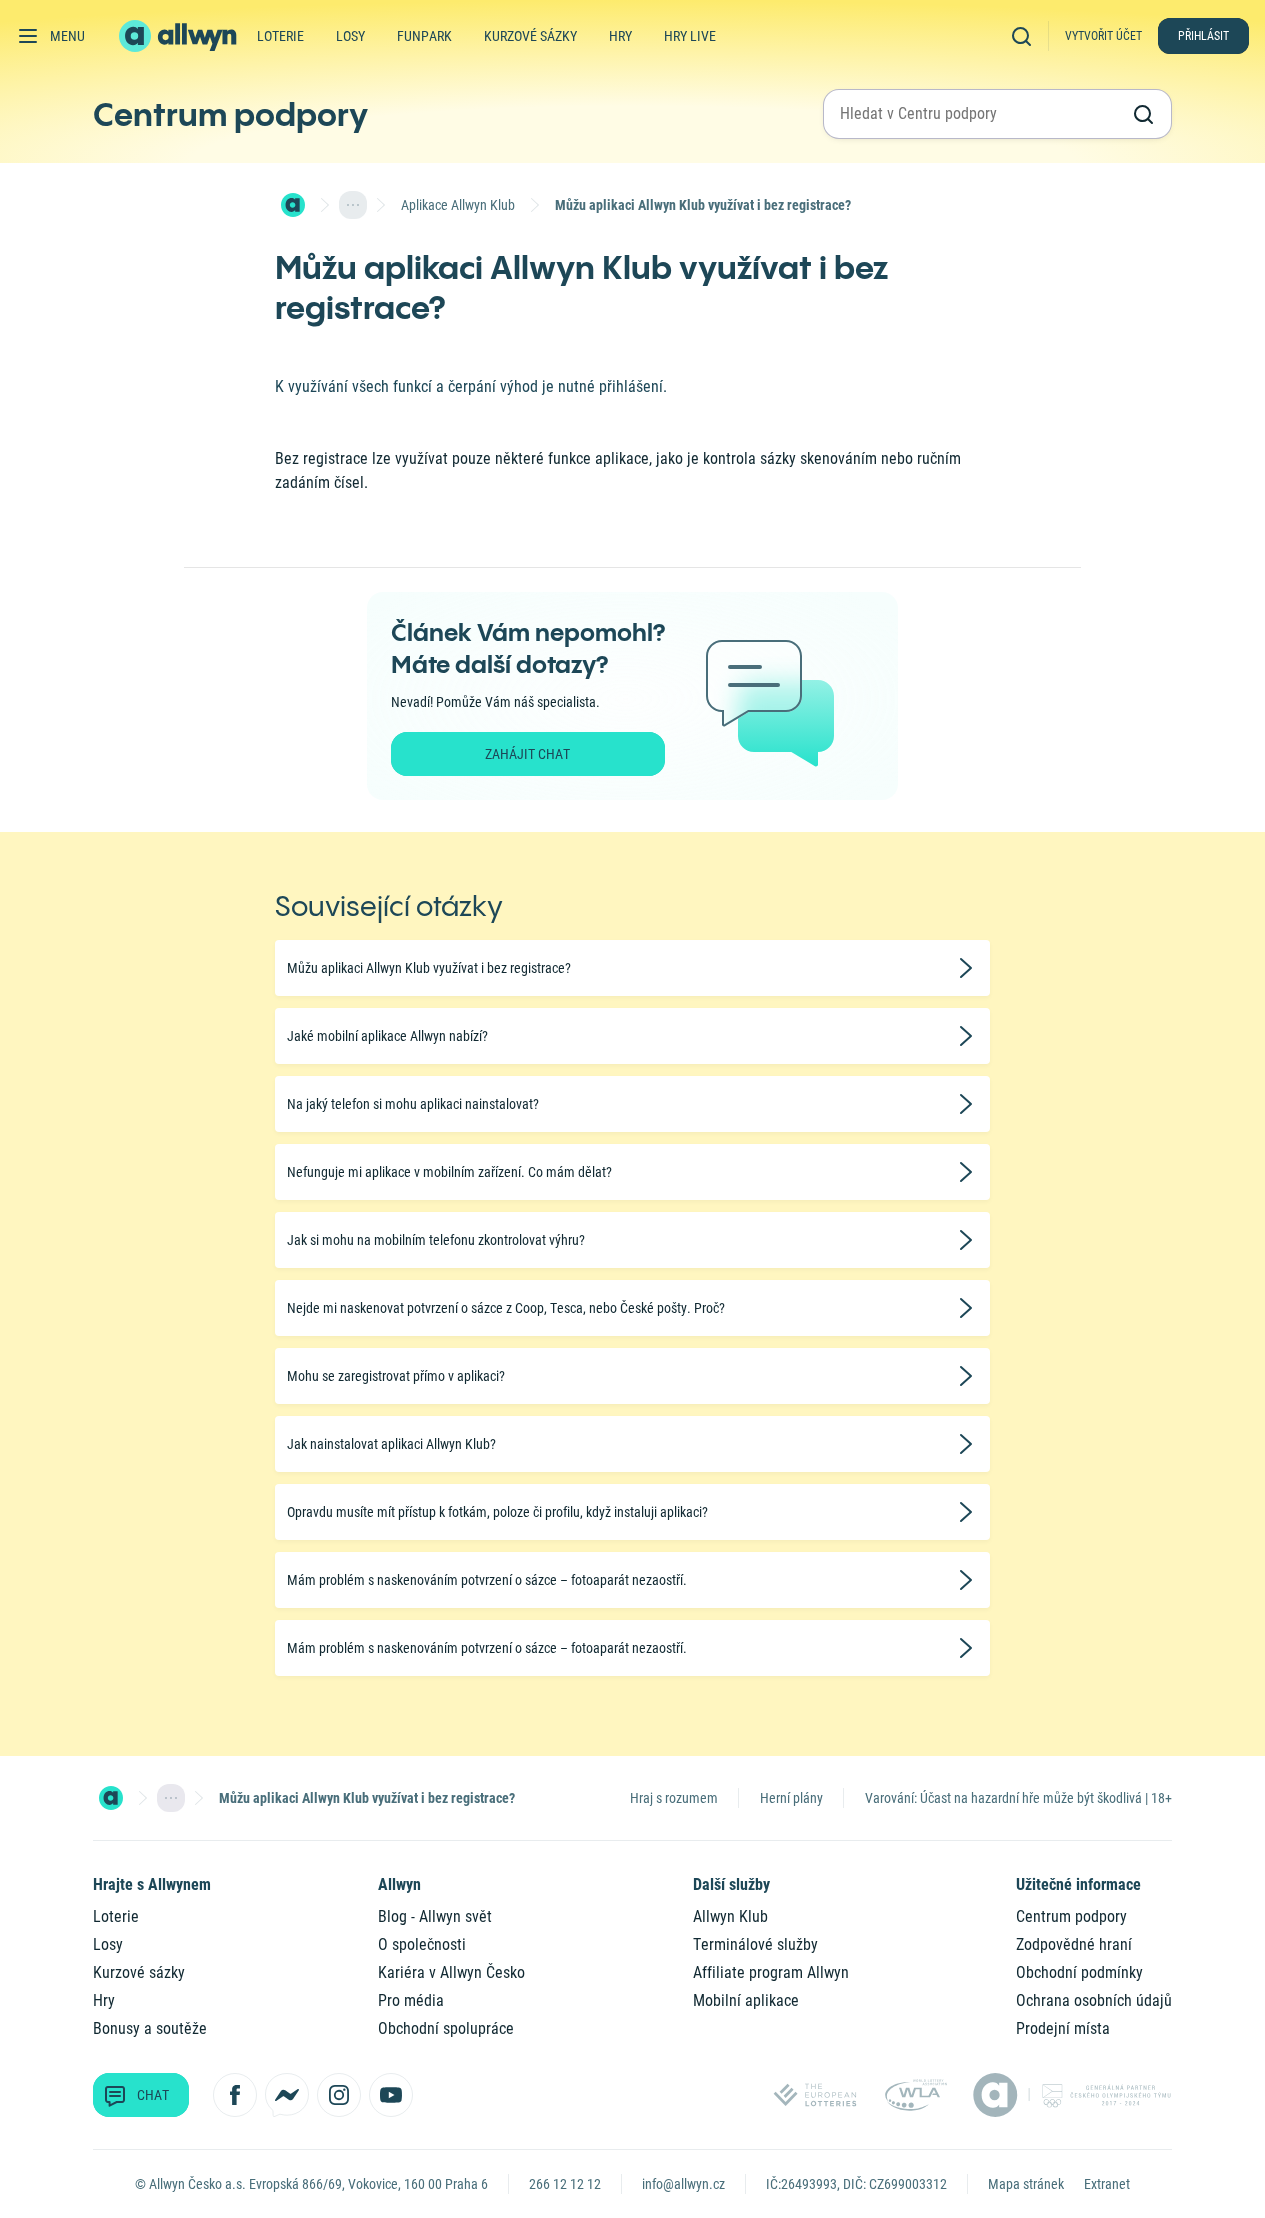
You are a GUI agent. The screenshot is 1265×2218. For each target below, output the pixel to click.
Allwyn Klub (730, 1916)
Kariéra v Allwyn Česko (451, 1972)
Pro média (411, 2000)
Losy (350, 36)
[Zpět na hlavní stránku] (180, 36)
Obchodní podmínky (1079, 1972)
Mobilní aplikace (746, 2000)
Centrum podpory (230, 114)
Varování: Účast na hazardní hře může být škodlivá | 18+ (1018, 1798)
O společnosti (422, 1944)
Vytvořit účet (1103, 36)
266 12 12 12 (565, 2184)
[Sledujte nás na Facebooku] (235, 2095)
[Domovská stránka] (293, 205)
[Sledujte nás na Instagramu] (339, 2095)
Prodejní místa (1063, 2028)
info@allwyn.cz (683, 2184)
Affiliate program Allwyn (771, 1972)
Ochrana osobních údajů (1094, 2000)
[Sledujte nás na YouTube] (391, 2095)
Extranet (1107, 2184)
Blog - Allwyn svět (435, 1916)
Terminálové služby (755, 1944)
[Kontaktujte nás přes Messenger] (287, 2095)
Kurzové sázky (530, 36)
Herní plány (791, 1798)
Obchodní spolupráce (446, 2028)
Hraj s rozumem (674, 1798)
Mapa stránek (1026, 2184)
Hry (620, 36)
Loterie (280, 36)
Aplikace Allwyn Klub (458, 205)
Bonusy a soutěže (150, 2028)
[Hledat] (1026, 35)
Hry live (690, 36)
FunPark (424, 36)
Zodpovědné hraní (1074, 1944)
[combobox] (979, 114)
